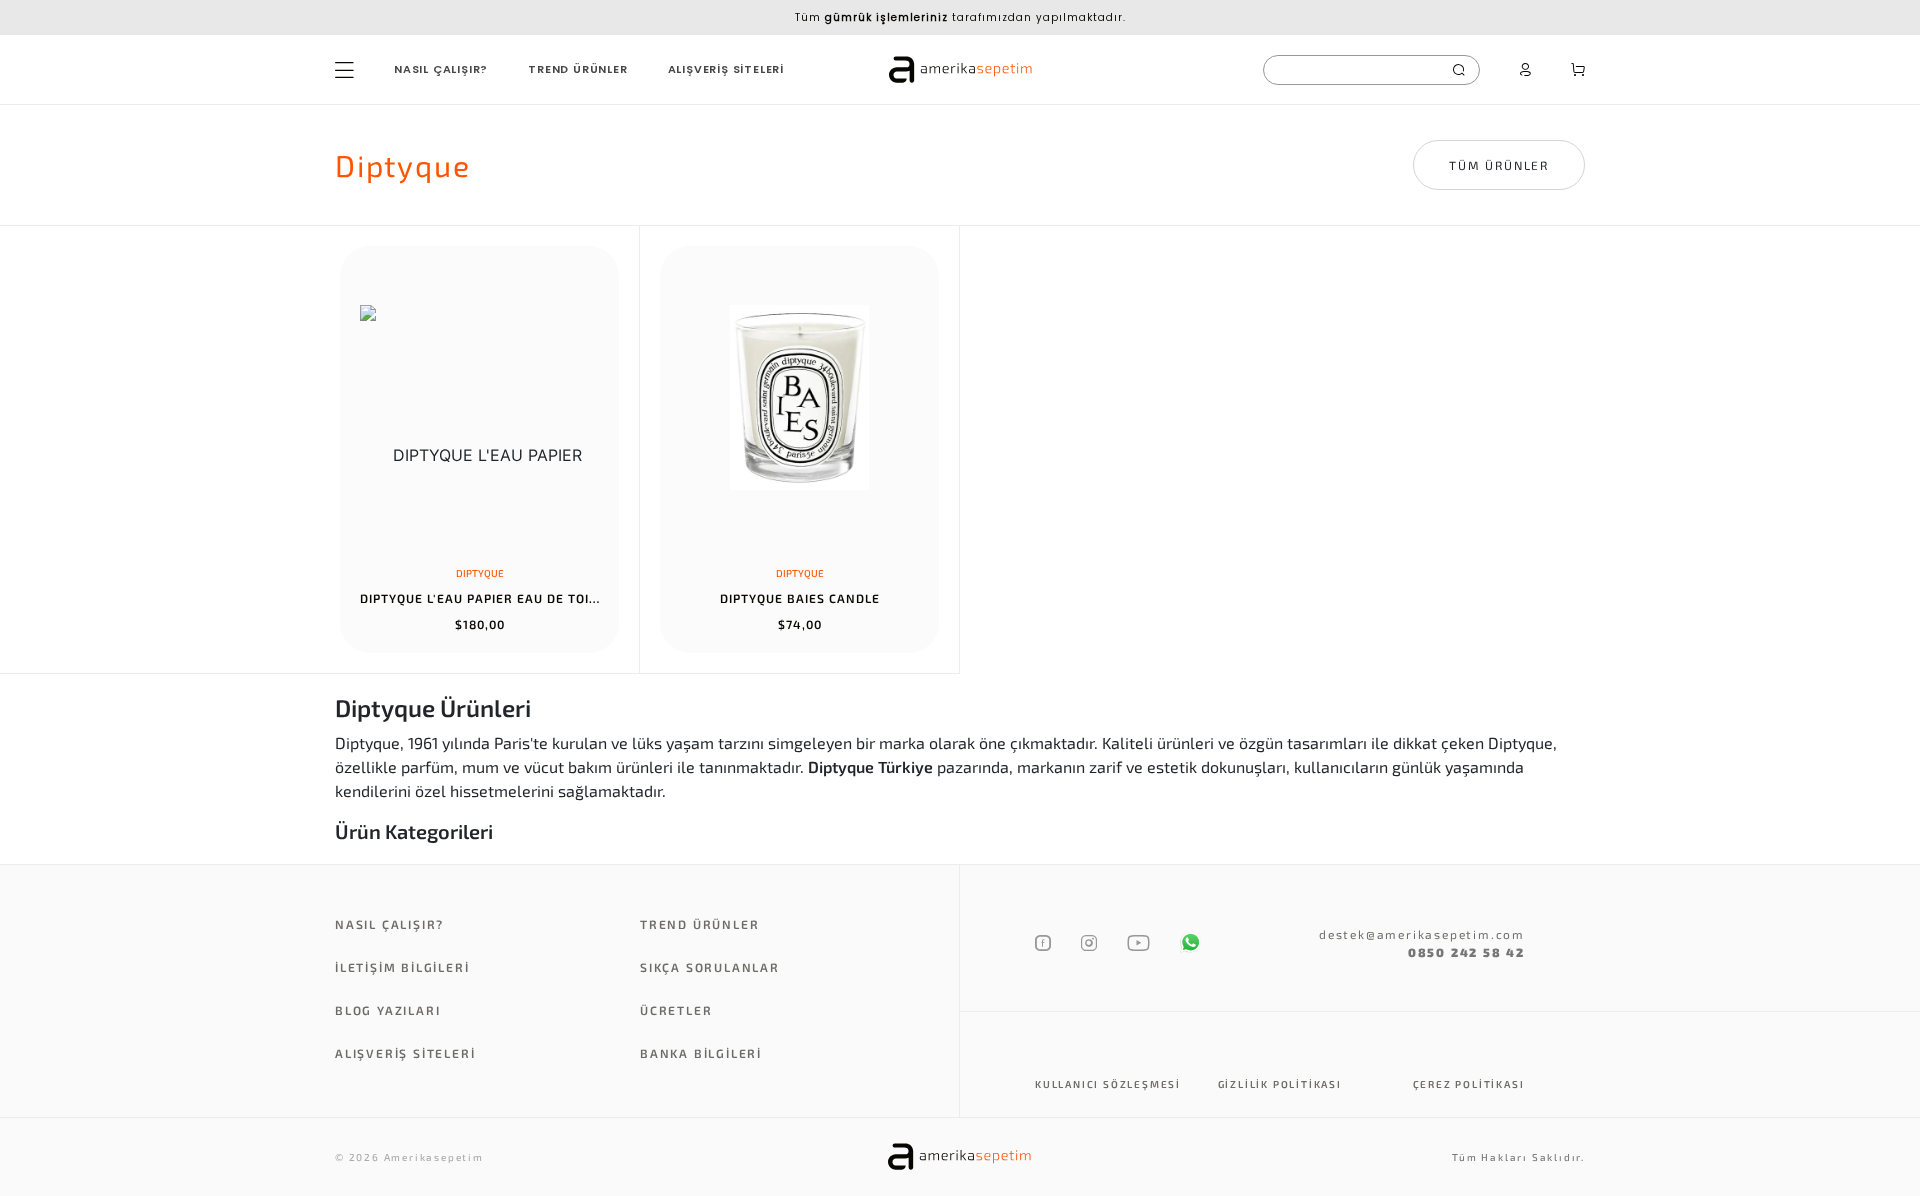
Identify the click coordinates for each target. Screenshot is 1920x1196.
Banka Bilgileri (701, 1053)
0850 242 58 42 (1466, 952)
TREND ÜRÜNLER (577, 69)
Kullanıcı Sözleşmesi (1108, 1084)
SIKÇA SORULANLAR (710, 967)
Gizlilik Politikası (1280, 1084)
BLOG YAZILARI (387, 1010)
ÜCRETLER (676, 1010)
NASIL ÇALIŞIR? (441, 69)
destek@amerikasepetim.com (1422, 934)
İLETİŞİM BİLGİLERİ (402, 967)
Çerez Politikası (1469, 1084)
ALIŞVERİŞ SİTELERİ (726, 69)
